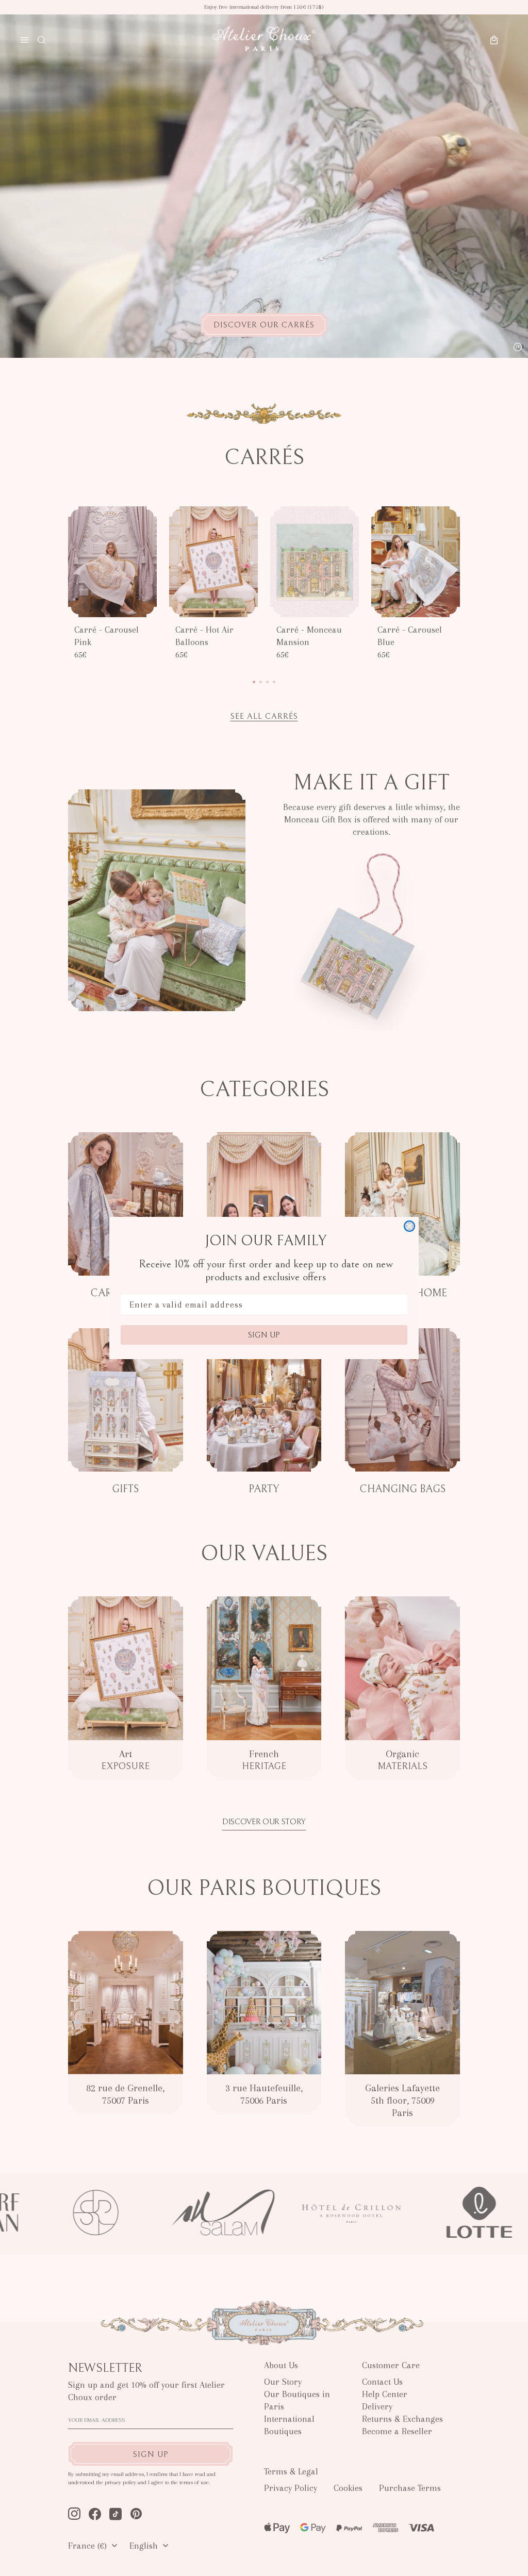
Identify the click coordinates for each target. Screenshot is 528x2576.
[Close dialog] (409, 1226)
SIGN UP (264, 1335)
